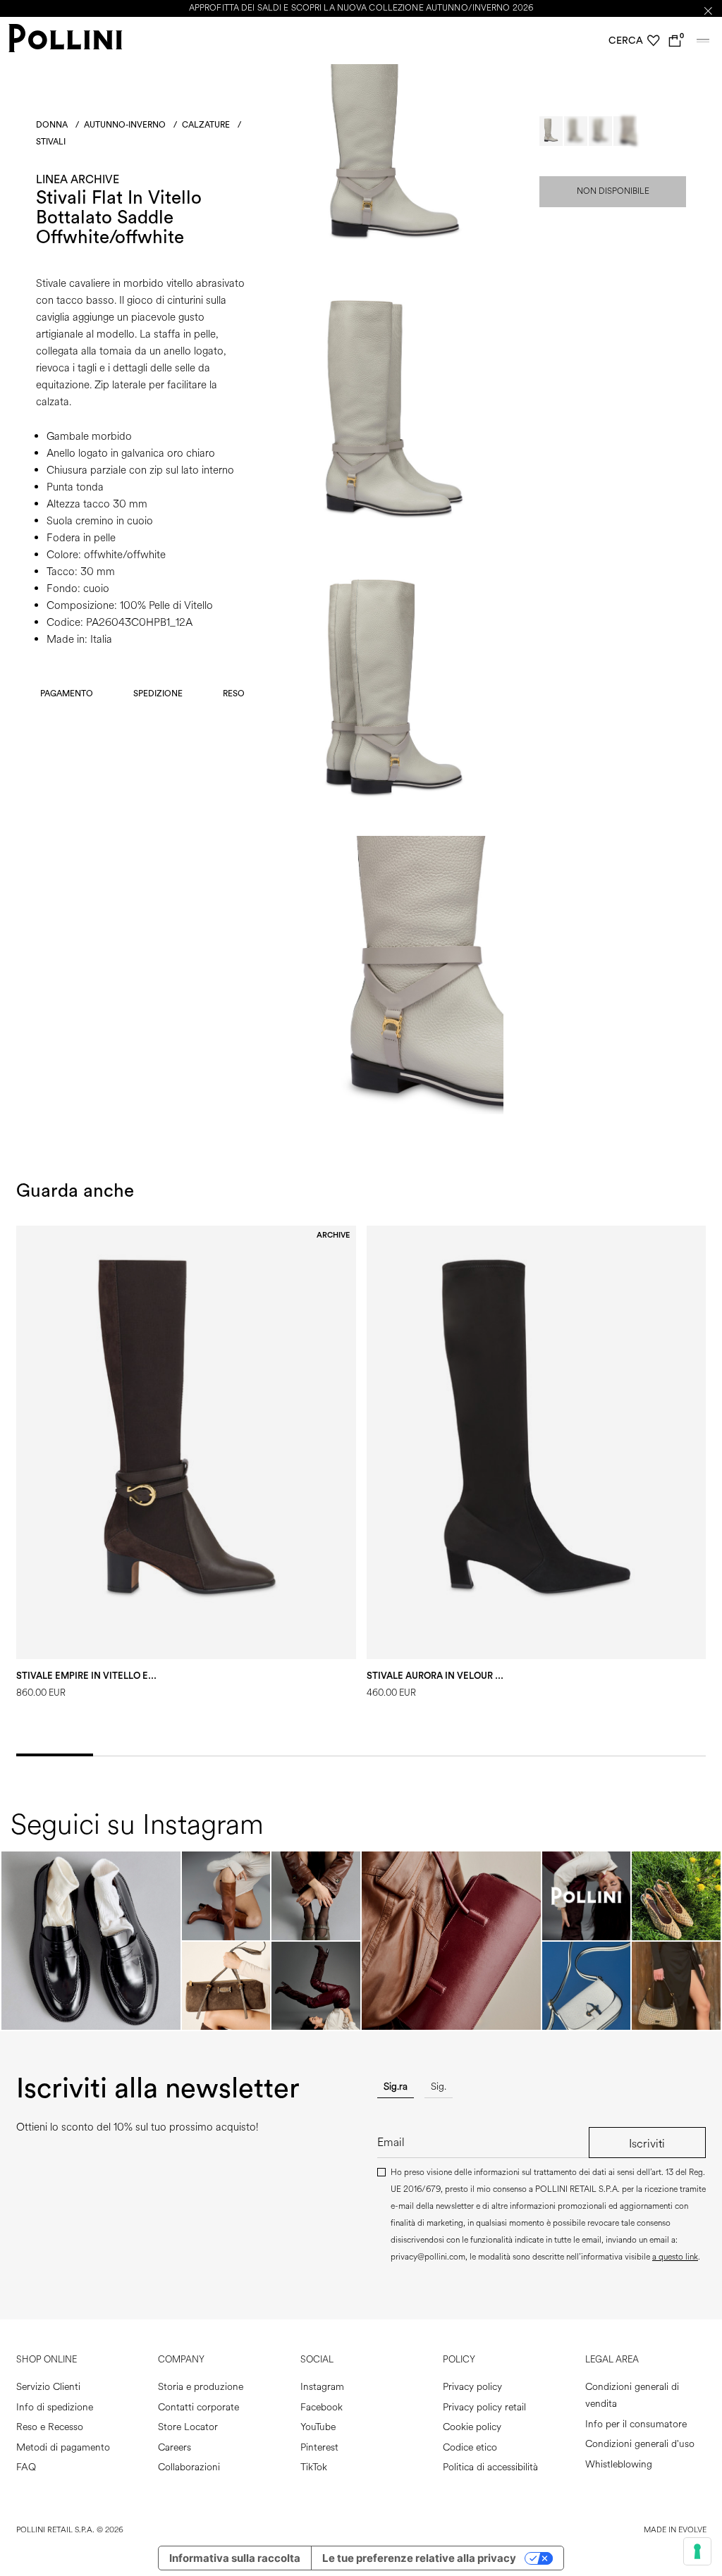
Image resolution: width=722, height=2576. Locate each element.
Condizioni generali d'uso (640, 2444)
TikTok (314, 2467)
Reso (234, 694)
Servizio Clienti (48, 2387)
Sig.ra (396, 2087)
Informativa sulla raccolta (235, 2558)
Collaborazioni (189, 2467)
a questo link (675, 2257)
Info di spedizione (55, 2407)
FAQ (26, 2467)
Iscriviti (647, 2144)
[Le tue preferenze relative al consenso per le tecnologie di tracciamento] (697, 2551)
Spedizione (158, 694)
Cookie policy (472, 2427)
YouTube (318, 2427)
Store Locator (188, 2427)
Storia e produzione (201, 2387)
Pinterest (319, 2447)
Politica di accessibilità (490, 2467)
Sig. (439, 2087)
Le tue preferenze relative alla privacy (419, 2558)
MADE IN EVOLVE (675, 2530)
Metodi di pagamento (63, 2447)
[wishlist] (654, 41)
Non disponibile (613, 191)
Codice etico (470, 2447)
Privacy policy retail (484, 2407)
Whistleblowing (619, 2464)
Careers (175, 2447)
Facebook (322, 2407)
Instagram (322, 2387)
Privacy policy (472, 2387)
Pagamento (67, 694)
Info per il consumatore (636, 2424)
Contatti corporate (198, 2407)
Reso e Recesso (50, 2427)
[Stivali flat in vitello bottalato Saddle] (394, 270)
